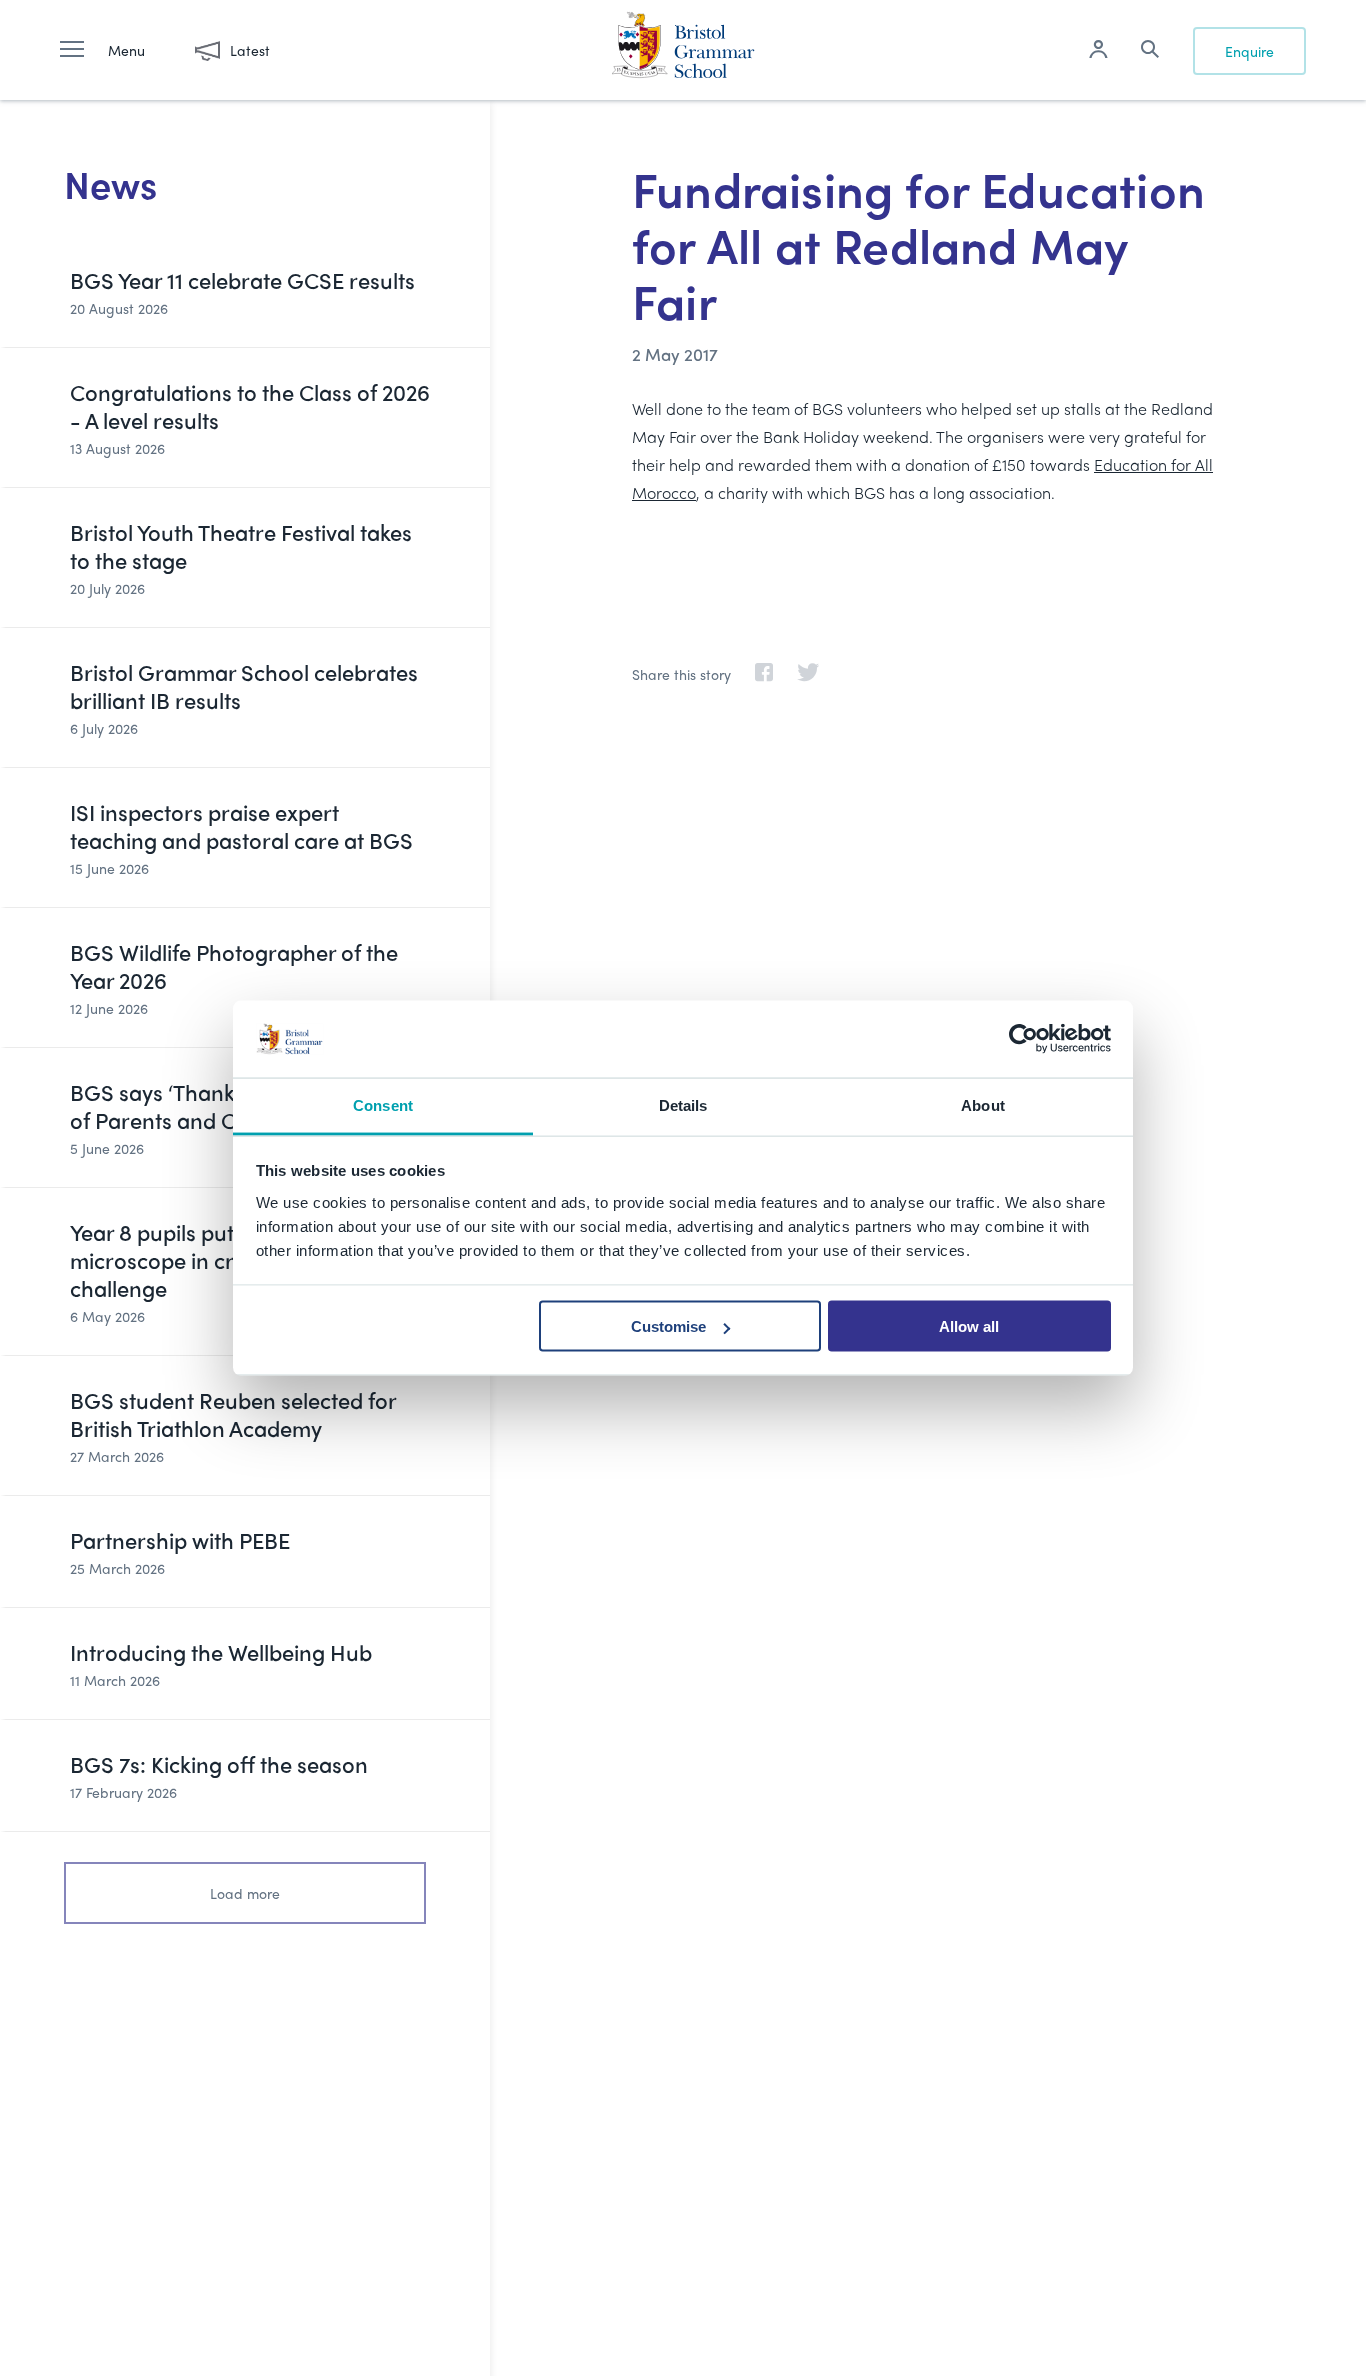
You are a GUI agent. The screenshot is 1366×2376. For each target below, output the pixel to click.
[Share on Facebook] (754, 674)
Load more (245, 1893)
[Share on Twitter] (798, 674)
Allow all (969, 1326)
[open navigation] (82, 50)
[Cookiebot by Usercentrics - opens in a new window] (1023, 1039)
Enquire (1249, 51)
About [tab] (983, 1104)
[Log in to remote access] (1098, 51)
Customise (668, 1326)
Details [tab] (683, 1104)
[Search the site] (1150, 51)
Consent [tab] (383, 1104)
